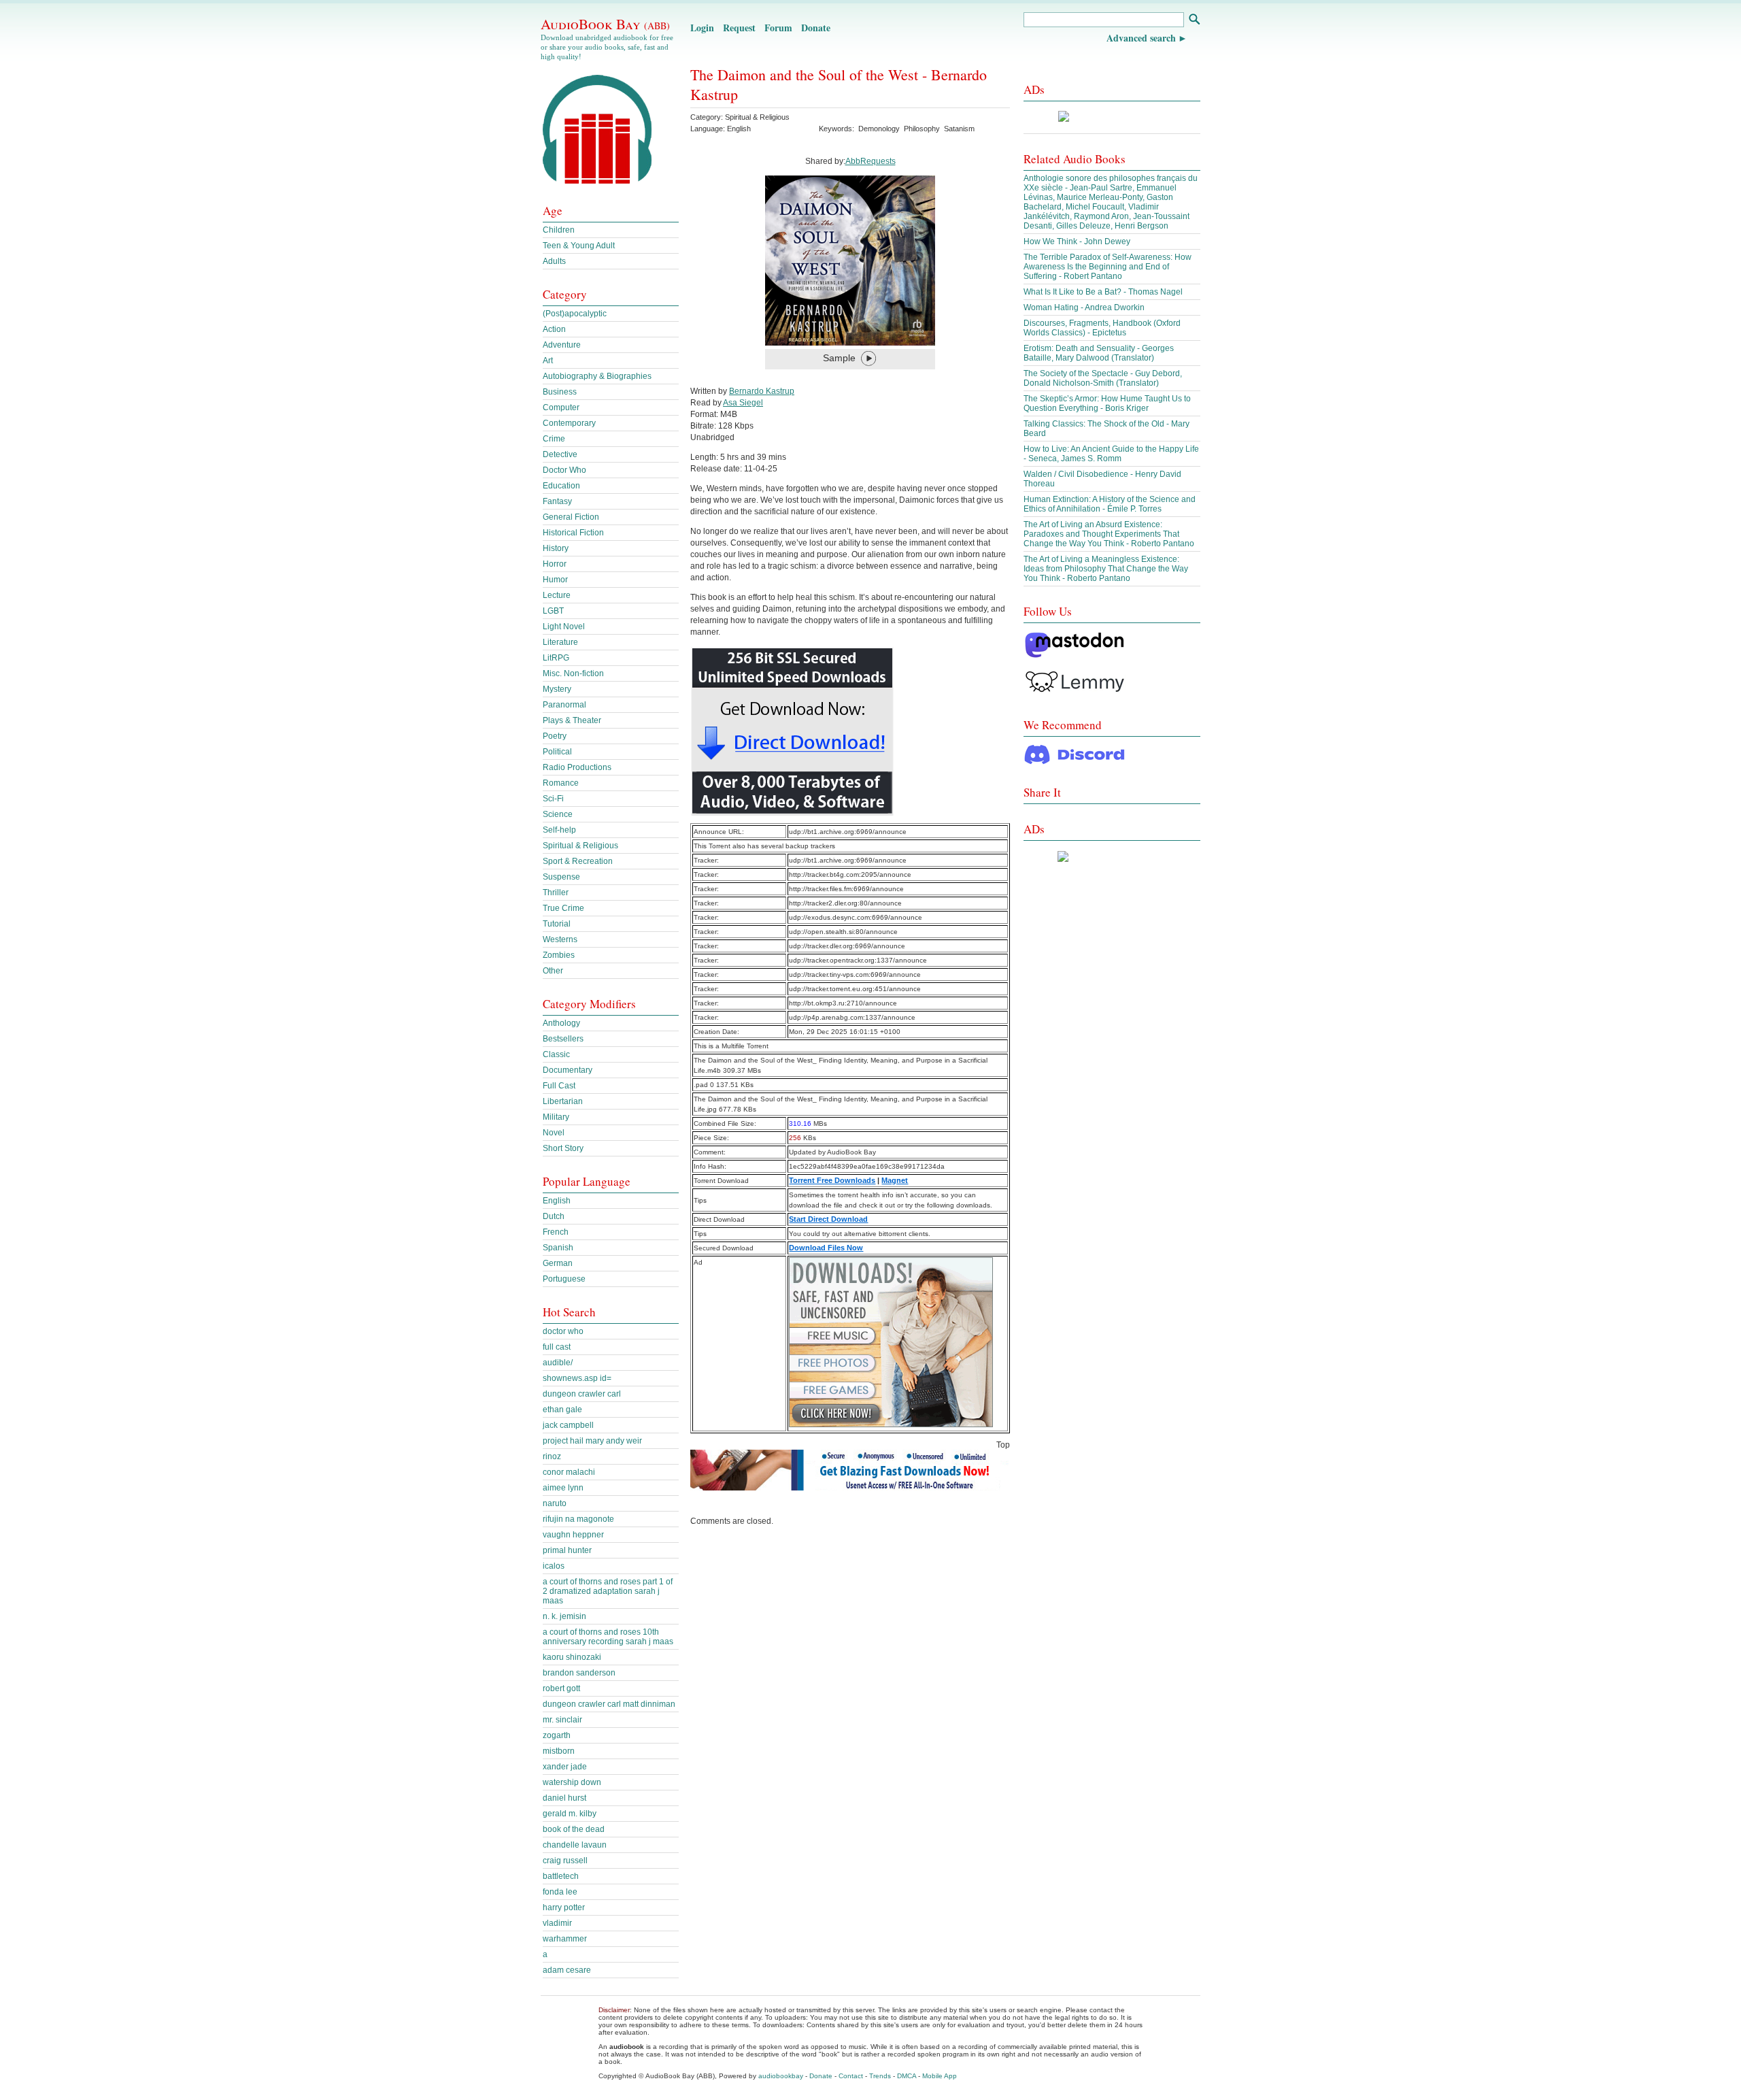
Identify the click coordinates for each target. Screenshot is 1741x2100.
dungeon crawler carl (582, 1394)
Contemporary (569, 423)
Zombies (559, 955)
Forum (778, 28)
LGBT (553, 611)
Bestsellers (563, 1039)
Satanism (959, 129)
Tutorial (557, 924)
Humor (555, 580)
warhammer (565, 1939)
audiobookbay (781, 2076)
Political (557, 752)
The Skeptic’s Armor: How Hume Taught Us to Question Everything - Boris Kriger (1107, 403)
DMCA (907, 2076)
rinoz (552, 1456)
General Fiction (571, 517)
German (558, 1263)
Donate (816, 28)
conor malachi (569, 1472)
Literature (560, 642)
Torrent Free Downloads (832, 1180)
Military (556, 1117)
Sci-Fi (553, 799)
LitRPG (556, 658)
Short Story (563, 1148)
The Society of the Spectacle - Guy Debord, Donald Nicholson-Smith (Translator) (1103, 378)
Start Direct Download (828, 1219)
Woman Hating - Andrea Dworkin (1084, 307)
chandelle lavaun (575, 1845)
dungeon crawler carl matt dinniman (609, 1704)
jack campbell (568, 1425)
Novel (554, 1133)
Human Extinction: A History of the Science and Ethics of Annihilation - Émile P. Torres (1110, 504)
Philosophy (922, 129)
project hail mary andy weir (592, 1441)
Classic (556, 1054)
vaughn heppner (573, 1535)
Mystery (557, 689)
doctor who (563, 1331)
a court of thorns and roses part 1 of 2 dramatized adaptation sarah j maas (608, 1591)
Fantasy (557, 501)
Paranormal (564, 705)
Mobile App (940, 2076)
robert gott (561, 1688)
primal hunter (567, 1550)
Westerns (560, 939)
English (557, 1201)
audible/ (558, 1363)
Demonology (879, 129)
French (556, 1232)
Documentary (568, 1070)
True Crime (563, 908)
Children (559, 230)
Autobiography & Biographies (597, 376)
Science (558, 814)
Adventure (562, 345)
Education (561, 486)
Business (560, 392)
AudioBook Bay (605, 24)
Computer (561, 407)
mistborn (559, 1751)
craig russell (565, 1861)
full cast (557, 1347)
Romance (561, 783)
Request (739, 28)
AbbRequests (870, 161)
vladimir (557, 1923)
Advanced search (1141, 38)
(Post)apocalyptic (575, 314)
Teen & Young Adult (579, 246)
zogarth (557, 1735)
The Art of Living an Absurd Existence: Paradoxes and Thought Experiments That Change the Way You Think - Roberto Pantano (1109, 534)
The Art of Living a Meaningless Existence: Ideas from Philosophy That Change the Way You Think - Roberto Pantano (1106, 569)
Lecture (557, 595)
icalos (554, 1566)
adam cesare (567, 1970)
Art (548, 361)
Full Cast (559, 1086)
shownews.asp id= (577, 1378)
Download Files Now (826, 1248)
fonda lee (560, 1892)
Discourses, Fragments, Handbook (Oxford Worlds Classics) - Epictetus (1102, 328)
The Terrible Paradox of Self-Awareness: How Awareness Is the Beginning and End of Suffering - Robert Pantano (1108, 267)
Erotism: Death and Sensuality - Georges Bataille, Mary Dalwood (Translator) (1099, 353)
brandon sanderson (579, 1673)
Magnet (895, 1180)
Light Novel (564, 627)
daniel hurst (564, 1798)
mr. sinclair (562, 1720)
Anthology (561, 1023)
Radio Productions (577, 767)
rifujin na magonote (578, 1519)
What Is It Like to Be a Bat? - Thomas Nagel (1103, 292)
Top (1003, 1445)
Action (554, 329)
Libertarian (563, 1101)
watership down (572, 1782)
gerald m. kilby (570, 1814)
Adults (554, 261)
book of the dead (574, 1829)
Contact (851, 2076)
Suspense (561, 877)
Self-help (559, 830)
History (556, 548)
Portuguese (564, 1279)
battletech (561, 1876)
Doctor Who (564, 470)
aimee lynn (563, 1488)
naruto (555, 1503)
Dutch (554, 1216)
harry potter (564, 1907)
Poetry (555, 736)
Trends (880, 2076)
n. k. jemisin (564, 1616)
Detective (560, 454)
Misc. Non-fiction (573, 673)
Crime (554, 439)
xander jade (565, 1767)
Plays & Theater (572, 720)
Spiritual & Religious (757, 117)
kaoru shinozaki (572, 1657)
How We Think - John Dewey (1077, 241)
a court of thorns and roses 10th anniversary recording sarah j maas (608, 1637)
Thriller (556, 893)
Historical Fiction (573, 533)
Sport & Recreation (578, 861)
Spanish (558, 1248)
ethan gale (562, 1410)
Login (702, 28)
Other (553, 971)
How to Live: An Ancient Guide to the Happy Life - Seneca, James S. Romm (1111, 454)
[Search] (1194, 21)
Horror (555, 564)
